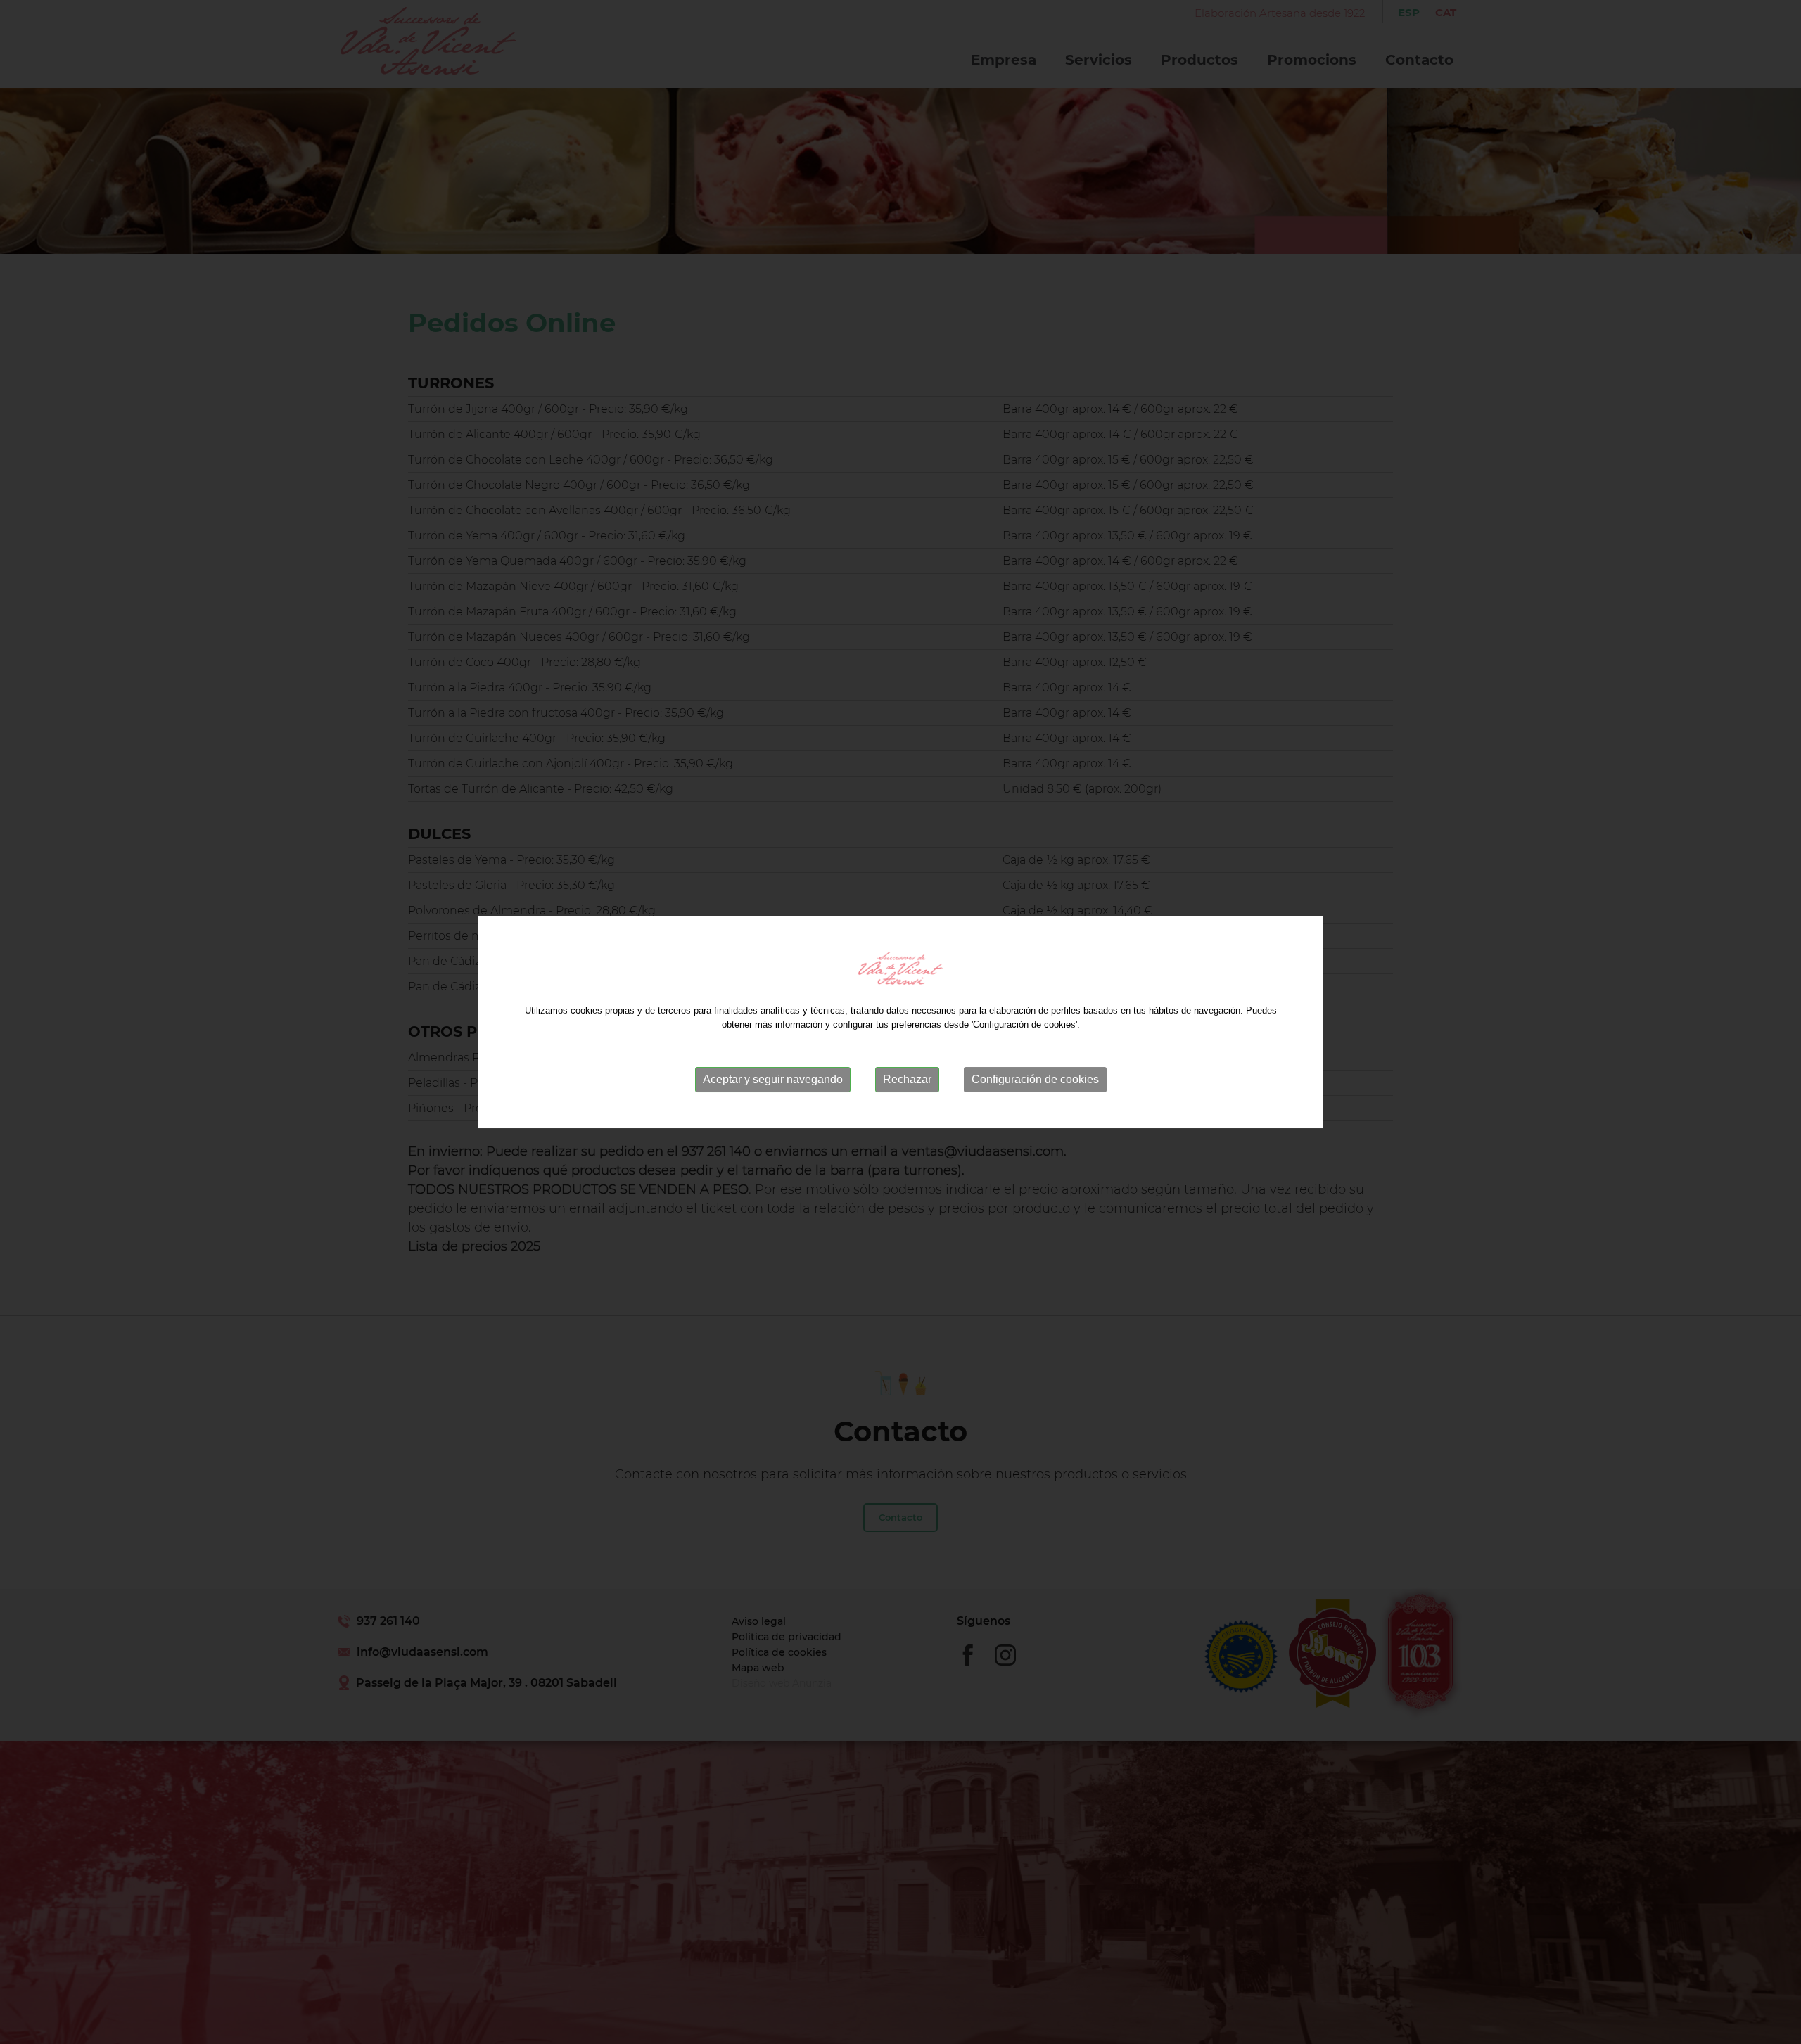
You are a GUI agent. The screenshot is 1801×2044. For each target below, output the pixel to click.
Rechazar (907, 1079)
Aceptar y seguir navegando (773, 1079)
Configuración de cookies (1035, 1079)
